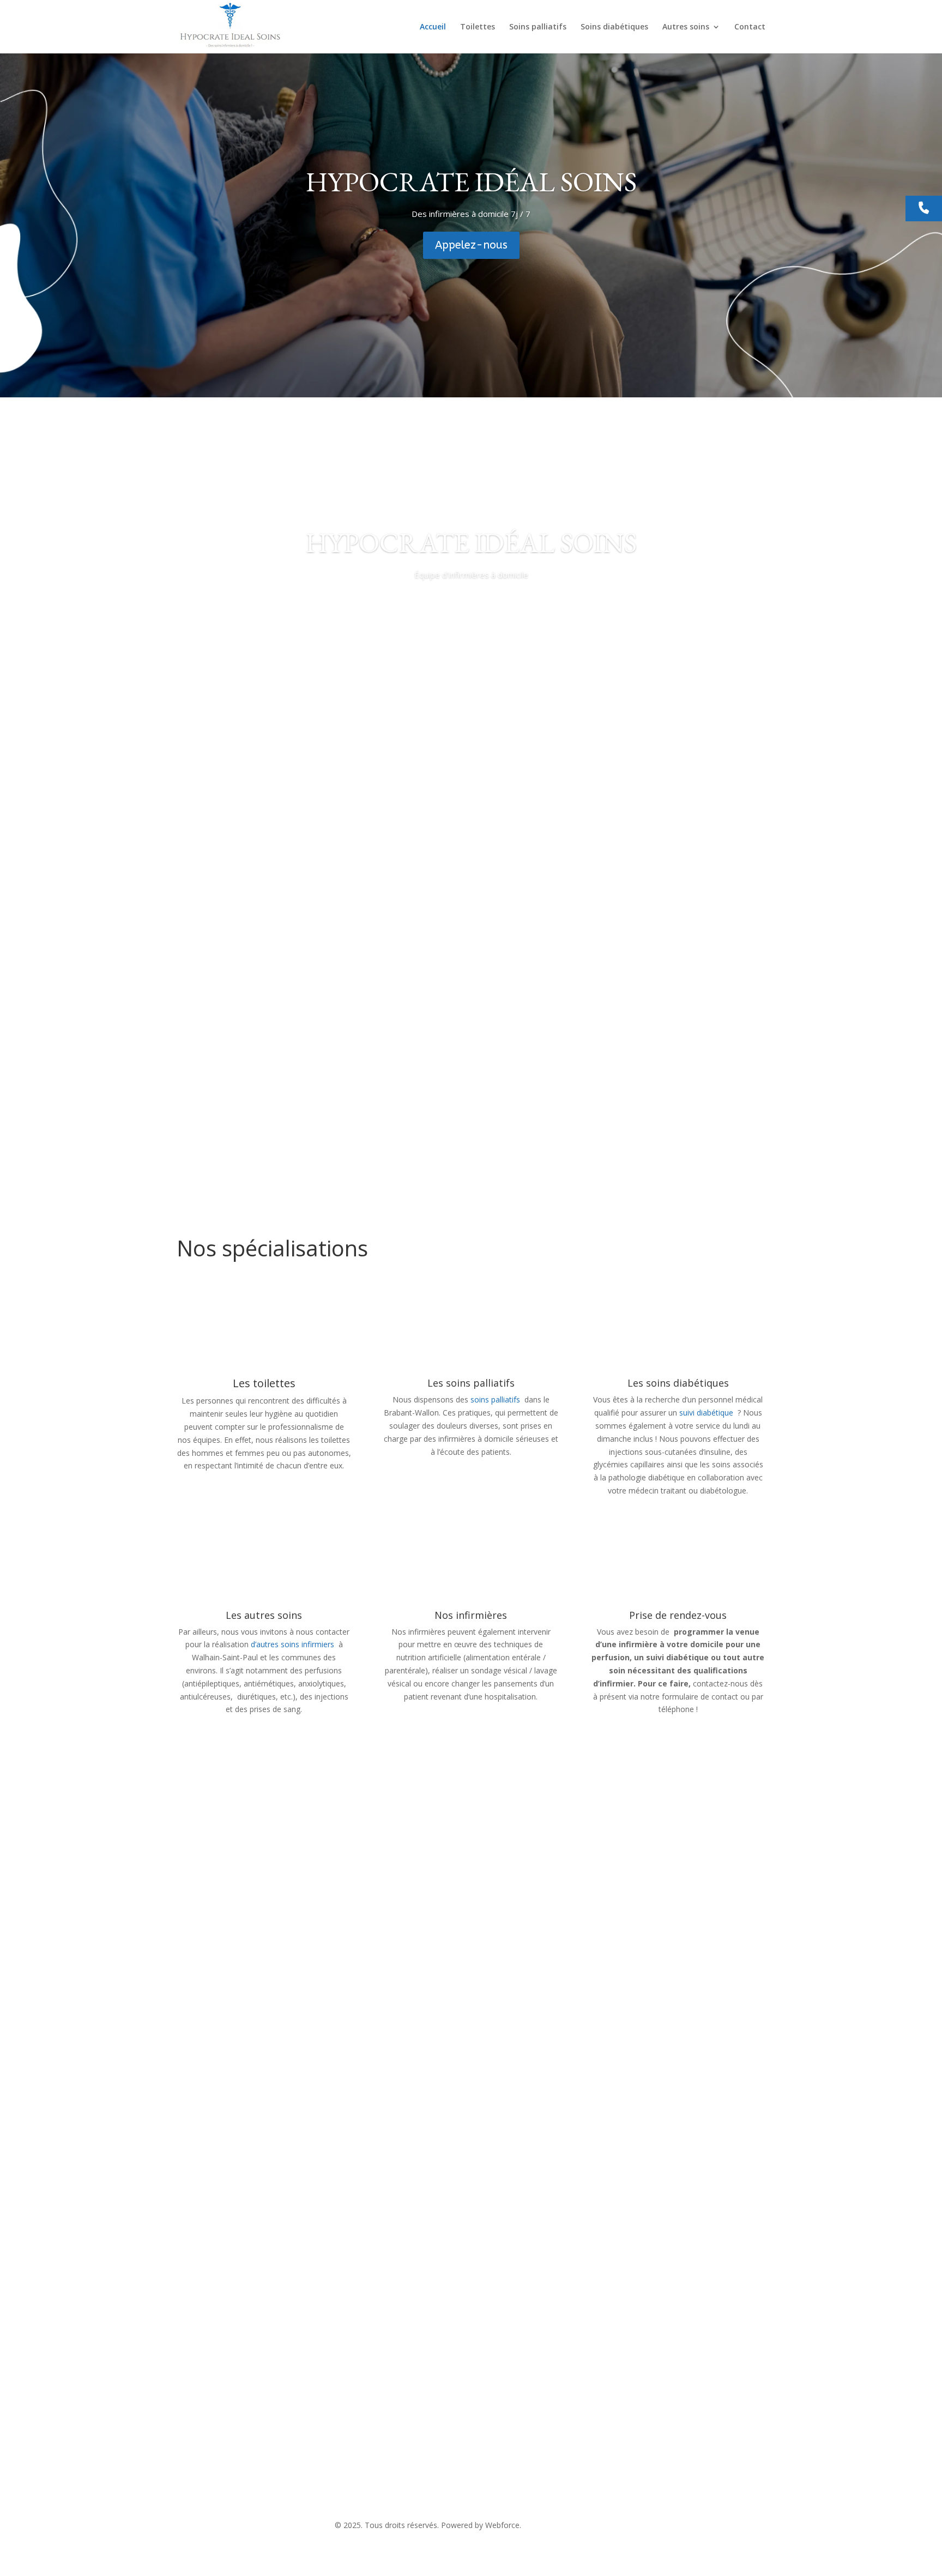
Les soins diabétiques (678, 1383)
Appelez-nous (471, 245)
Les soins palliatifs (471, 1383)
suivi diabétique (706, 1413)
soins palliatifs (496, 1399)
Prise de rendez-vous (678, 1615)
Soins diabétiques (614, 27)
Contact (750, 27)
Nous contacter (228, 2297)
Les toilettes (264, 1383)
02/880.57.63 (406, 2469)
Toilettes (478, 27)
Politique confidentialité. (565, 2525)
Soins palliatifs (538, 27)
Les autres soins (264, 1615)
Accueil (433, 27)
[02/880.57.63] (924, 209)
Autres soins (686, 27)
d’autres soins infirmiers (292, 1644)
